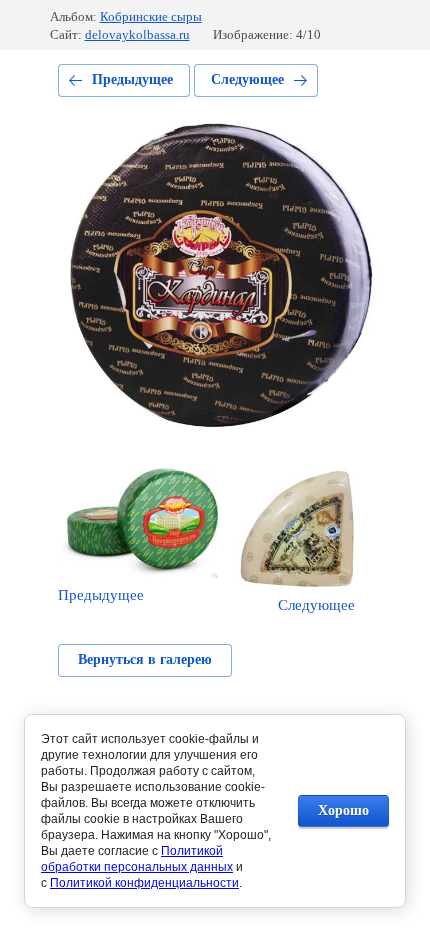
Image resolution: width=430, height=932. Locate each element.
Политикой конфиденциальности (144, 883)
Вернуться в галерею (145, 659)
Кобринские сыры (151, 16)
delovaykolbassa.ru (137, 34)
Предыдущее (132, 79)
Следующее (247, 79)
